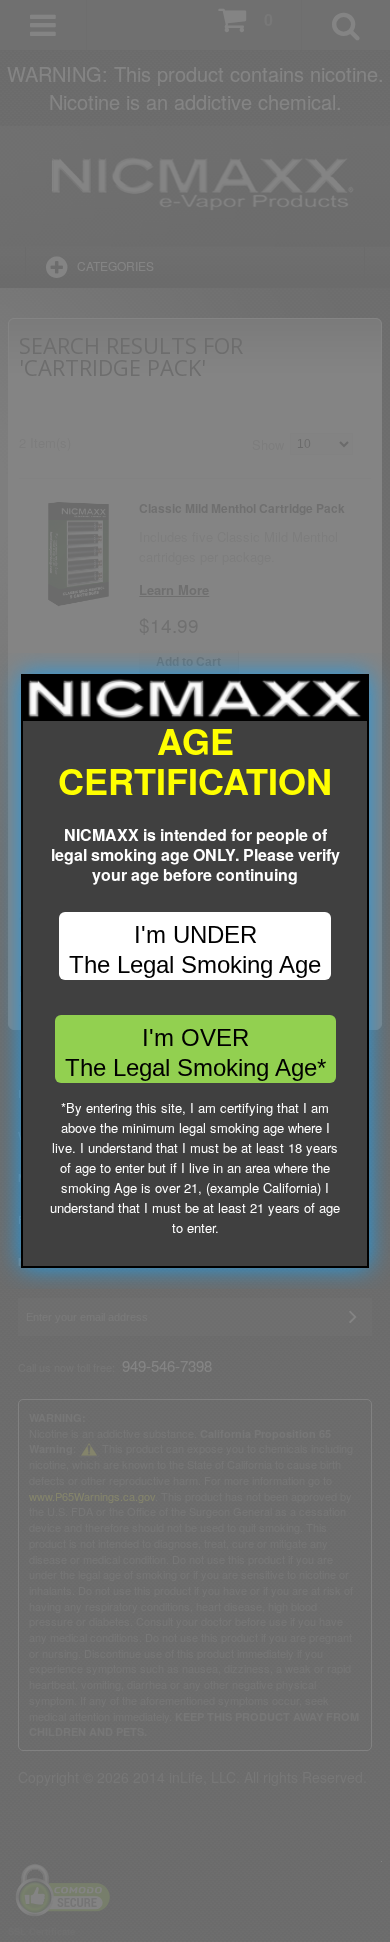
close (354, 1253)
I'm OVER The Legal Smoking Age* (195, 1052)
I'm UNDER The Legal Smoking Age (195, 949)
